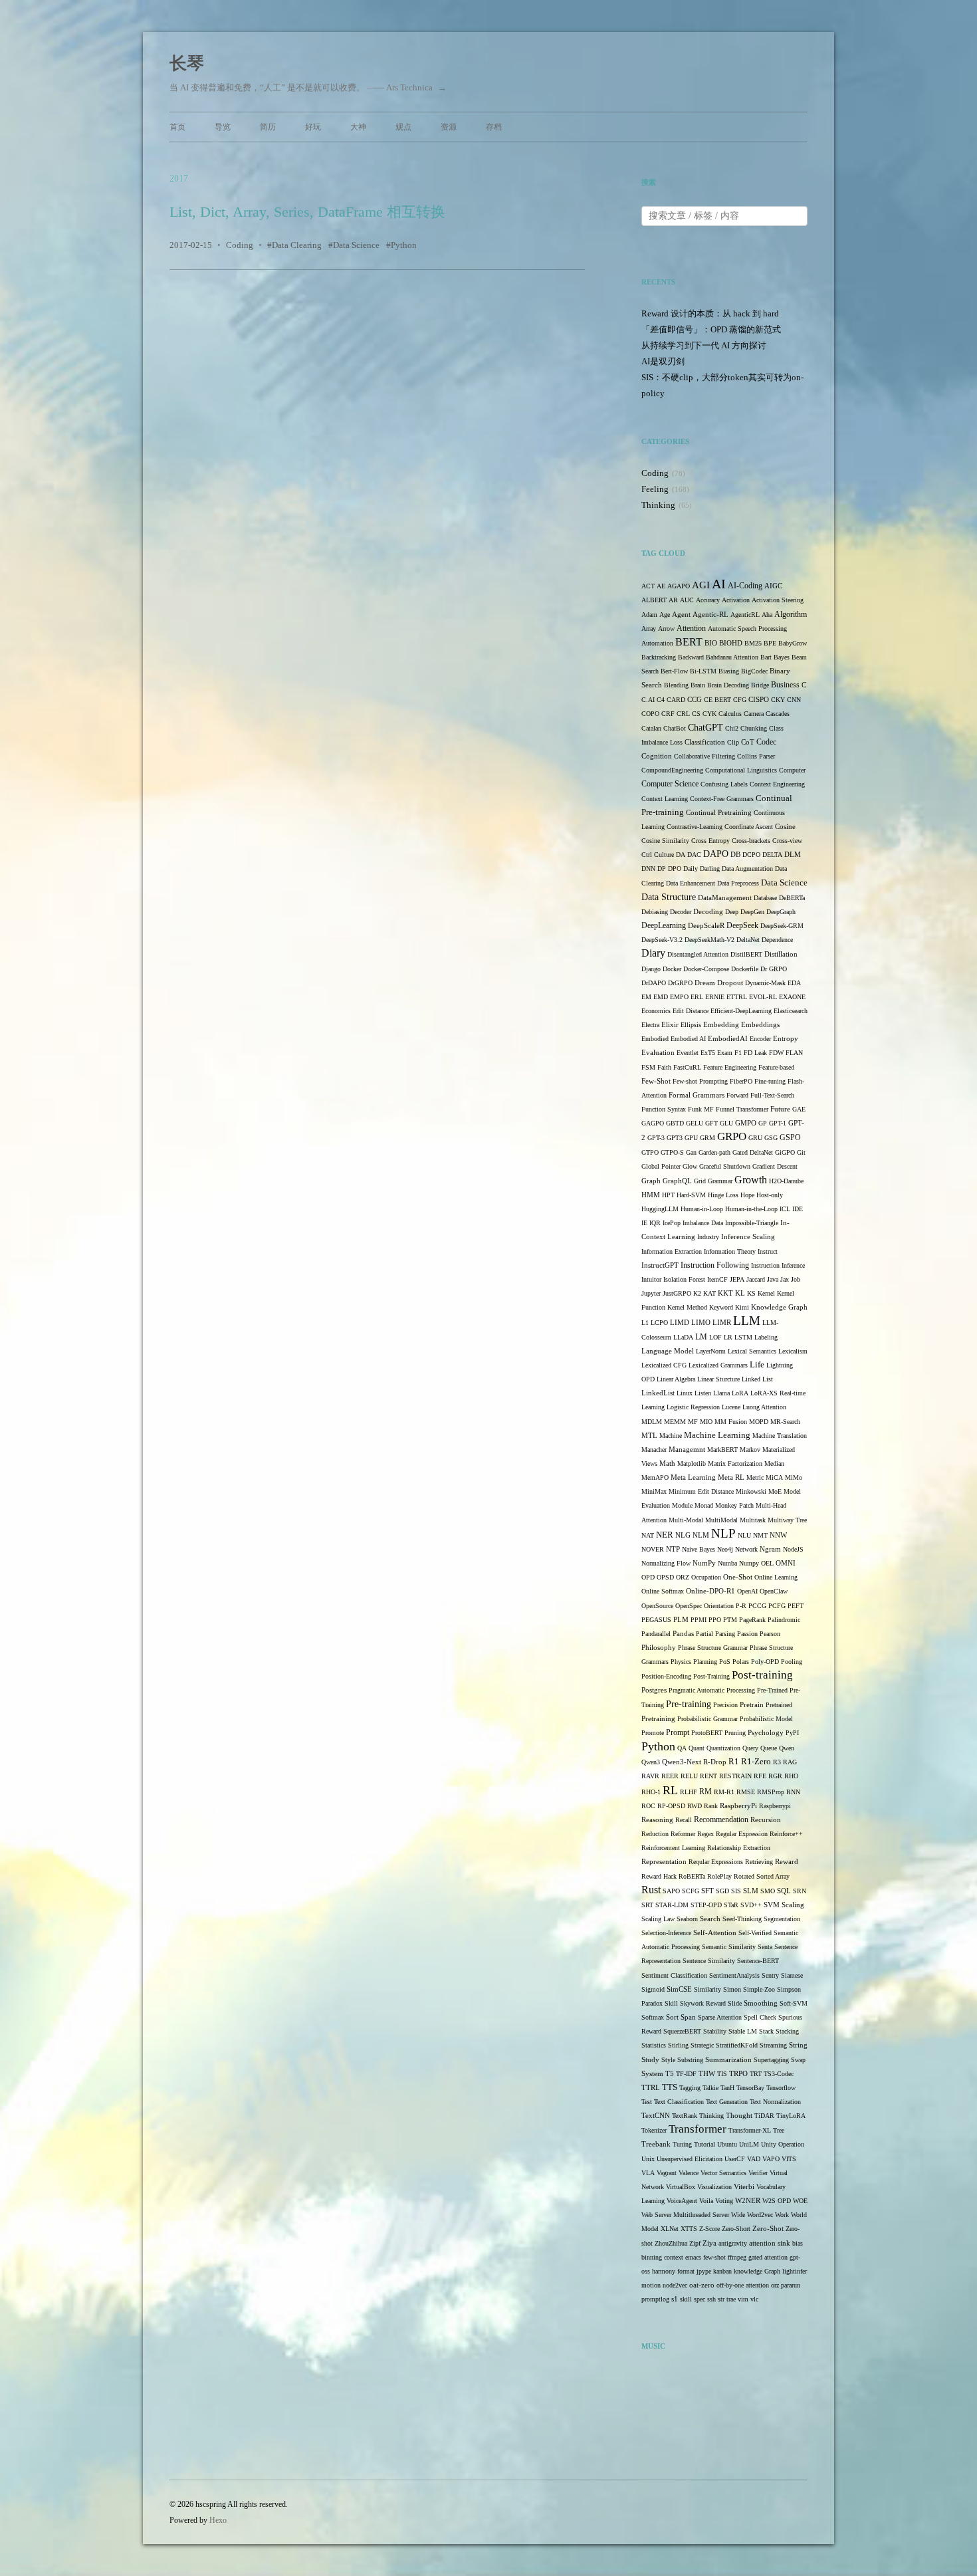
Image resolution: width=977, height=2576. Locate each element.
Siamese (792, 1975)
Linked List (757, 1379)
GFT (711, 1123)
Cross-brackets (751, 841)
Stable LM (743, 2031)
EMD (661, 997)
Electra (650, 1025)
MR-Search (785, 1422)
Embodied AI (688, 1039)
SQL (784, 1891)
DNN (648, 869)
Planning (705, 1662)
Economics (656, 1011)
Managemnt (687, 1449)
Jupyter (651, 1293)
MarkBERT (722, 1450)
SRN (800, 1891)
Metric (755, 1477)
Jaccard (756, 1279)
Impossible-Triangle (752, 1223)
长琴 (187, 63)
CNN (794, 700)
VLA (648, 2173)
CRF (668, 714)
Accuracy (708, 600)
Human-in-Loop (702, 1209)
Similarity (707, 1989)
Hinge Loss (723, 1195)
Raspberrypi (775, 1806)
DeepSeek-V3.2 (662, 940)
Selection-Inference (666, 1933)
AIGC (773, 586)
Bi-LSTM (703, 671)
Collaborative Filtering (705, 756)
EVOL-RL (763, 997)
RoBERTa (692, 1876)
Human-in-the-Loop (751, 1209)
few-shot (714, 2257)
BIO (711, 643)
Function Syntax (664, 1109)
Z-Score (709, 2229)
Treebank (656, 2144)
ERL (697, 997)
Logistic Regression (693, 1407)
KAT (709, 1293)
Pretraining (658, 1719)
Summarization (728, 2060)
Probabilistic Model (766, 1719)
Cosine (785, 827)
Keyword (721, 1307)
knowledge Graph (757, 2271)
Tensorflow (781, 2088)
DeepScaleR (706, 926)
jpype (704, 2271)
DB (735, 855)
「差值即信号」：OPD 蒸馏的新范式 (711, 329)
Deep (732, 912)
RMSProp (771, 1792)
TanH (727, 2088)
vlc (754, 2299)
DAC (694, 855)
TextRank (685, 2116)
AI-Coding (745, 586)
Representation (664, 1862)
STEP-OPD (706, 1905)
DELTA (772, 855)
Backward (691, 657)
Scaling (793, 1905)
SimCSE (679, 1989)
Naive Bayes (699, 1549)
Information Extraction (672, 1251)
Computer (792, 770)
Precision (725, 1705)
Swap (798, 2060)
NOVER (653, 1549)
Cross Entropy (710, 841)
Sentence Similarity (709, 1961)
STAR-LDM (672, 1905)
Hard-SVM (691, 1195)
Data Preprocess (738, 883)
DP (662, 869)
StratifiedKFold (737, 2045)
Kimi (742, 1307)
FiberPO (741, 1081)
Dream (705, 983)
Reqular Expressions (716, 1862)
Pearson (770, 1634)
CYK (709, 714)
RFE (760, 1776)
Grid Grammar (713, 1181)
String (798, 2045)
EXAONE (792, 997)
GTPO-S (672, 1152)
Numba (727, 1563)
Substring (690, 2060)
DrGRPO (680, 983)
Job (796, 1279)
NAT (648, 1535)
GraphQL (677, 1181)
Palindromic (784, 1620)
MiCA (774, 1477)
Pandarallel (656, 1634)
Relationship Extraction (739, 1848)
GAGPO (653, 1123)
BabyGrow (793, 643)
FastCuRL (687, 1067)
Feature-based (776, 1067)
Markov (750, 1450)
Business (785, 685)
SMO (768, 1891)
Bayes (782, 657)
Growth (751, 1180)
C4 (661, 700)
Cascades (778, 714)
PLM (681, 1620)
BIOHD (731, 643)
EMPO (679, 997)
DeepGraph (781, 912)
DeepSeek (742, 926)
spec (700, 2299)
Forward (737, 1095)
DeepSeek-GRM (782, 926)
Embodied (655, 1039)
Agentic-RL (710, 615)
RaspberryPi (738, 1806)
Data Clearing (297, 245)
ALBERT (654, 600)
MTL (649, 1435)
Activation (736, 600)
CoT (748, 742)
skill (686, 2299)
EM (646, 997)
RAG (790, 1762)
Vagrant (667, 2173)
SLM (751, 1891)
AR (673, 600)
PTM (730, 1620)
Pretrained (779, 1705)
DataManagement (725, 898)
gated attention (768, 2257)
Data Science (356, 245)
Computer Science (670, 784)
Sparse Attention (720, 2017)
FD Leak (755, 1053)
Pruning (735, 1733)
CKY (778, 700)
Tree (779, 2130)
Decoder (681, 912)
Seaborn (687, 1919)
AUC (687, 600)
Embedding (721, 1024)
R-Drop (715, 1762)
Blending (676, 685)
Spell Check (760, 2017)
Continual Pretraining (719, 813)
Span (688, 2017)
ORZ (683, 1577)
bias (798, 2243)
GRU (755, 1138)
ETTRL (737, 997)
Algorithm (791, 614)
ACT (648, 586)
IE (644, 1223)
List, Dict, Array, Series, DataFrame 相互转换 (307, 212)
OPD (648, 1577)
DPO (675, 869)
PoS (725, 1662)
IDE (798, 1209)
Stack (766, 2031)
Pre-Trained (772, 1690)
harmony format (673, 2271)
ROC (648, 1806)
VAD (754, 2159)
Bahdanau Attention (732, 657)
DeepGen (752, 912)
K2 (697, 1293)
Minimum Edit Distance (701, 1491)
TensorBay (750, 2088)
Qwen (787, 1748)
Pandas (683, 1634)
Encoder (760, 1039)
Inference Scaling (748, 1236)
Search (710, 1919)
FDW (776, 1053)
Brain (698, 685)
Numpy (749, 1563)
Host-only (770, 1195)
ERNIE (715, 997)
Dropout (730, 983)
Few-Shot (656, 1081)
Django (651, 969)
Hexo (218, 2520)
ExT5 (708, 1053)
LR (728, 1337)
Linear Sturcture (718, 1379)
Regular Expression (742, 1834)
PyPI (792, 1733)
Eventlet (688, 1053)
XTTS (689, 2229)
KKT (725, 1293)
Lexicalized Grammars (718, 1365)
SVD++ (751, 1905)
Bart (766, 657)
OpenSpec (689, 1606)
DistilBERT (746, 954)
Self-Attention (715, 1932)
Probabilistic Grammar (707, 1719)
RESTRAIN (735, 1776)
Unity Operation (783, 2144)
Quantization (723, 1748)
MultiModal (721, 1520)
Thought (739, 2116)
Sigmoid (653, 1989)
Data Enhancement (691, 883)
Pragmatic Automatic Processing (712, 1690)
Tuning (682, 2144)
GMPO (746, 1123)
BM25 (753, 643)
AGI (701, 585)
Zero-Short (736, 2229)
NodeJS (793, 1549)
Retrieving (759, 1862)
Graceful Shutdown (725, 1166)
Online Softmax (663, 1591)
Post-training (762, 1675)
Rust (651, 1890)
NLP (723, 1533)
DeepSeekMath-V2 (709, 940)
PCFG (777, 1606)
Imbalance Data (703, 1223)
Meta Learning (693, 1477)
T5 (670, 2074)
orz (775, 2285)
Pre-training (689, 1704)
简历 (268, 127)
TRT (756, 2074)
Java (773, 1279)
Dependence (777, 940)
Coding (240, 245)
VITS (789, 2159)
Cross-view (787, 841)
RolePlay (719, 1876)
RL (670, 1790)
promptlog (655, 2299)
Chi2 (732, 728)
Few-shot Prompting (700, 1081)
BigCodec (754, 671)
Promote (653, 1733)
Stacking (787, 2031)
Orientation (719, 1606)
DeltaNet (748, 940)
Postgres (654, 1690)
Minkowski (751, 1491)
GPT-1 (778, 1123)
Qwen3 (651, 1762)
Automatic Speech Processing (747, 629)
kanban (722, 2271)
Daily (691, 869)
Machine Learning (717, 1435)
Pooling (792, 1662)
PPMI (699, 1620)
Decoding (708, 912)
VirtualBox (681, 2187)
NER (665, 1535)
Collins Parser (756, 756)
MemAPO (655, 1477)
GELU (695, 1123)
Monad (704, 1505)
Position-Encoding (666, 1676)
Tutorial (705, 2144)
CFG (740, 700)
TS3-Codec (779, 2074)
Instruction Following (715, 1265)
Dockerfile (745, 969)
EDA (794, 983)
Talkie (710, 2088)
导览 (223, 127)
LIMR (722, 1323)
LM (701, 1337)
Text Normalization (775, 2102)
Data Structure (669, 897)
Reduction (655, 1834)
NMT (760, 1535)
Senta (765, 1947)
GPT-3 (656, 1138)
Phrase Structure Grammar (713, 1648)
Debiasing (655, 912)
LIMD (680, 1323)
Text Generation (727, 2102)
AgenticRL (745, 615)
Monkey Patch (734, 1505)
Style (668, 2060)
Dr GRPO (774, 969)
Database (765, 898)
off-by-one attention (743, 2285)
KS (751, 1293)
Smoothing (761, 2003)
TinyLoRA (791, 2116)
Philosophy (659, 1648)
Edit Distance (691, 1011)
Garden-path (714, 1152)
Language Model (668, 1351)
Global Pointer (661, 1166)
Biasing (729, 671)
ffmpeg (737, 2257)
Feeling (655, 489)
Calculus (730, 714)
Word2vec (760, 2215)
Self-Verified (755, 1933)
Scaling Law (658, 1919)
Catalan (651, 728)
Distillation (781, 954)
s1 (675, 2299)
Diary (653, 953)
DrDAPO (654, 983)
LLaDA (683, 1337)
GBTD (675, 1123)
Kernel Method (687, 1307)
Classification (705, 742)
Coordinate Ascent (749, 827)
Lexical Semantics (752, 1351)
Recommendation (721, 1819)
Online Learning (776, 1577)
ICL (785, 1209)
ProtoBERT (707, 1733)
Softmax (653, 2017)
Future (780, 1109)
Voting (724, 2201)
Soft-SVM (794, 2003)
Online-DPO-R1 (710, 1591)
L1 (645, 1323)
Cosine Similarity (665, 841)
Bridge (760, 685)
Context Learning (665, 799)
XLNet (670, 2229)
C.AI (648, 700)
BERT (689, 642)
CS (696, 714)
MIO (706, 1422)
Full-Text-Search (772, 1095)
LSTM (743, 1337)
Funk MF (701, 1109)
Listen (703, 1393)
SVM (772, 1905)
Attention (691, 628)
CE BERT (717, 700)
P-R (741, 1606)
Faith (664, 1067)
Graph (651, 1181)
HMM (651, 1195)
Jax (785, 1279)
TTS (670, 2087)
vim (743, 2299)
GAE (799, 1109)
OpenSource (657, 1606)
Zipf (695, 2243)
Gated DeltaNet (753, 1152)
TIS (722, 2074)
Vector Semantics (723, 2173)
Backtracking (659, 657)
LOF (715, 1337)
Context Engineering (777, 784)
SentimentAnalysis (734, 1975)
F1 (738, 1053)
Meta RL (731, 1477)
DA (681, 855)
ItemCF (717, 1279)
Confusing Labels (724, 784)
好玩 (313, 127)
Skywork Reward (703, 2003)
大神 (358, 127)
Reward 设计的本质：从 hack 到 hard (710, 313)
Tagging (690, 2088)
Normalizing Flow (666, 1563)
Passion (747, 1634)
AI (719, 584)
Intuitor (651, 1279)
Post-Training (711, 1676)
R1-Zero (756, 1762)
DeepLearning (664, 926)
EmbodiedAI (728, 1039)
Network (746, 1549)
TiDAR (764, 2116)
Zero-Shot (768, 2228)
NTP (673, 1549)
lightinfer (795, 2271)
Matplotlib (692, 1464)
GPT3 (675, 1138)
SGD (722, 1891)
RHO (791, 1776)
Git (801, 1152)
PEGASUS (656, 1620)
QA (682, 1748)
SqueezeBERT (682, 2031)
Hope (747, 1195)
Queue (769, 1748)
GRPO (732, 1136)
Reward (787, 1861)
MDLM (652, 1422)
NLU (744, 1535)
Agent (681, 614)
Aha (767, 615)
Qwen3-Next (682, 1762)
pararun (791, 2285)
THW (707, 2073)
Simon (732, 1989)
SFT (707, 1891)
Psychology (766, 1733)
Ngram (770, 1549)
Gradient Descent (775, 1166)
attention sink (770, 2243)
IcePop (672, 1223)
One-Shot (738, 1577)
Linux (685, 1393)
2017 (179, 178)
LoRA (740, 1393)
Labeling (766, 1337)
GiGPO (785, 1152)
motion (651, 2285)
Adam (649, 615)
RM (706, 1792)
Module (682, 1505)
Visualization (714, 2187)
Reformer (683, 1834)
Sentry (770, 1975)
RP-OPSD (671, 1806)
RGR (775, 1776)
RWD (695, 1806)
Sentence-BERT (758, 1961)
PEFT (796, 1606)
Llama (721, 1393)
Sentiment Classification (674, 1975)
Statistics (654, 2045)
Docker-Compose (706, 969)
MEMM (675, 1422)
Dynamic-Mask (765, 983)
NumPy (704, 1563)
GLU (726, 1123)
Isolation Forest (684, 1279)
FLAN (794, 1053)
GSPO (790, 1138)
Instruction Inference (778, 1265)
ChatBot (675, 728)
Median (774, 1464)
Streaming (773, 2045)
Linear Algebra (676, 1379)
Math (667, 1464)
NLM (701, 1535)
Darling (710, 869)
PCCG (757, 1606)
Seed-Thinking (742, 1919)
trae (731, 2299)
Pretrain (752, 1705)
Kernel (766, 1293)
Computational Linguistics (741, 770)
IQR (655, 1223)
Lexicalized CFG (664, 1365)
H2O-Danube (786, 1181)
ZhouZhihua (671, 2243)
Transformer (698, 2129)
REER (670, 1776)
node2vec (675, 2285)
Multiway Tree (787, 1520)
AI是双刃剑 (663, 361)
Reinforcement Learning (673, 1848)
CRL (683, 714)
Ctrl (647, 855)
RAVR (650, 1776)
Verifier (758, 2173)
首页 (177, 127)
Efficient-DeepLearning (741, 1011)
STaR (731, 1905)
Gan (691, 1152)
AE (661, 586)
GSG (771, 1138)
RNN (793, 1792)
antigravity (733, 2243)
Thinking (658, 505)
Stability (715, 2031)
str (721, 2299)
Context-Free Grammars (722, 799)
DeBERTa (792, 898)
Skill (671, 2003)
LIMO (701, 1322)
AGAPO (679, 586)
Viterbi (744, 2187)
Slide (735, 2003)
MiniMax (654, 1491)
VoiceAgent (682, 2201)
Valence (689, 2173)
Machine (671, 1436)
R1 (734, 1762)
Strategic (702, 2045)
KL (740, 1293)
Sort (672, 2017)
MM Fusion (731, 1422)
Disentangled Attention (698, 954)
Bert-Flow (674, 671)
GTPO (650, 1152)
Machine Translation (780, 1436)
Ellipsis (691, 1025)
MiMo (794, 1477)
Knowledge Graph (779, 1307)
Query (750, 1748)
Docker (672, 969)
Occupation (706, 1577)
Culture (664, 855)
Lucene (731, 1407)
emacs (693, 2257)
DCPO (751, 855)
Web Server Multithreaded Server (685, 2215)
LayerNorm (711, 1351)
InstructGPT (660, 1265)
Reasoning (657, 1819)
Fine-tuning (770, 1081)
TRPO (738, 2074)
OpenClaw (774, 1591)
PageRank (752, 1620)
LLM (747, 1321)
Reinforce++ (786, 1834)
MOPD (759, 1422)
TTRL (651, 2088)
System (652, 2074)
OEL (767, 1563)
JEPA (737, 1279)
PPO (715, 1620)
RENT (708, 1776)
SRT (647, 1905)
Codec (766, 742)
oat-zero (702, 2285)
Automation (657, 643)
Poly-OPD (765, 1662)
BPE (770, 643)
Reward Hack (659, 1876)
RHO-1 (651, 1792)
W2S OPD (777, 2201)
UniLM (749, 2144)
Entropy (786, 1038)
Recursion (766, 1820)
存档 (494, 127)
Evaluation (658, 1053)
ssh (711, 2299)
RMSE (746, 1792)
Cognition (657, 756)
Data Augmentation (747, 869)
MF (693, 1422)
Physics (681, 1662)
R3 (777, 1762)
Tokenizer (654, 2130)
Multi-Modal (686, 1520)
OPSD (665, 1577)
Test (647, 2102)
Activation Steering (778, 600)
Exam (725, 1053)
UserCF (735, 2159)
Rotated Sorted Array (762, 1876)
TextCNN (656, 2116)
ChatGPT (706, 727)
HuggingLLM (660, 1209)
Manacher (654, 1450)
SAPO (671, 1891)
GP (763, 1123)
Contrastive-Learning (695, 827)
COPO (650, 714)
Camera (754, 714)
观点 (403, 127)
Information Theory (730, 1251)
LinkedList (658, 1393)
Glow (690, 1166)
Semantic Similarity (729, 1947)
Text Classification (679, 2102)
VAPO (771, 2159)
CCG (695, 700)
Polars (741, 1662)
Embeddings (760, 1025)
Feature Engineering (730, 1067)
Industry (708, 1237)
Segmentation (782, 1919)
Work (782, 2215)
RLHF (689, 1792)
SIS (736, 1891)
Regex (706, 1834)
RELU (689, 1776)
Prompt (678, 1732)
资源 (449, 127)
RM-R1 (724, 1792)
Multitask (753, 1520)
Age (665, 615)
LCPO (659, 1323)
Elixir (670, 1025)
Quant (697, 1748)
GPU (691, 1138)
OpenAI (747, 1591)
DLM (793, 855)
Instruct (768, 1251)
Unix (648, 2159)
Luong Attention (764, 1407)
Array (649, 629)
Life (757, 1365)
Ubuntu (727, 2144)
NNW (778, 1535)
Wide (738, 2215)
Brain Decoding (728, 685)
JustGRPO (677, 1293)
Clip (733, 742)
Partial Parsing (715, 1634)
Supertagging (771, 2060)
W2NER (748, 2200)
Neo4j (725, 1549)
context (674, 2257)
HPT (668, 1195)
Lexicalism (793, 1351)
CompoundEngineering (672, 770)
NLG (683, 1535)
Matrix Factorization (735, 1464)
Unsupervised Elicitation (690, 2159)
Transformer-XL (750, 2130)
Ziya (709, 2243)
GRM (707, 1138)
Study (650, 2060)
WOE (800, 2201)
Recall (684, 1820)
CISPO (759, 700)
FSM (648, 1067)
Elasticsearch (791, 1011)
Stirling (678, 2045)
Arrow (666, 629)
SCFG (691, 1891)
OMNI (786, 1563)
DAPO (716, 854)
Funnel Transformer (742, 1109)
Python (404, 245)
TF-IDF (686, 2074)
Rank (711, 1806)
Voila (706, 2201)
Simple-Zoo (759, 1989)
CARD (676, 700)
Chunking (754, 728)
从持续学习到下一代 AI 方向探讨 (704, 345)
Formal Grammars (697, 1095)
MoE (775, 1491)
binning (652, 2257)
